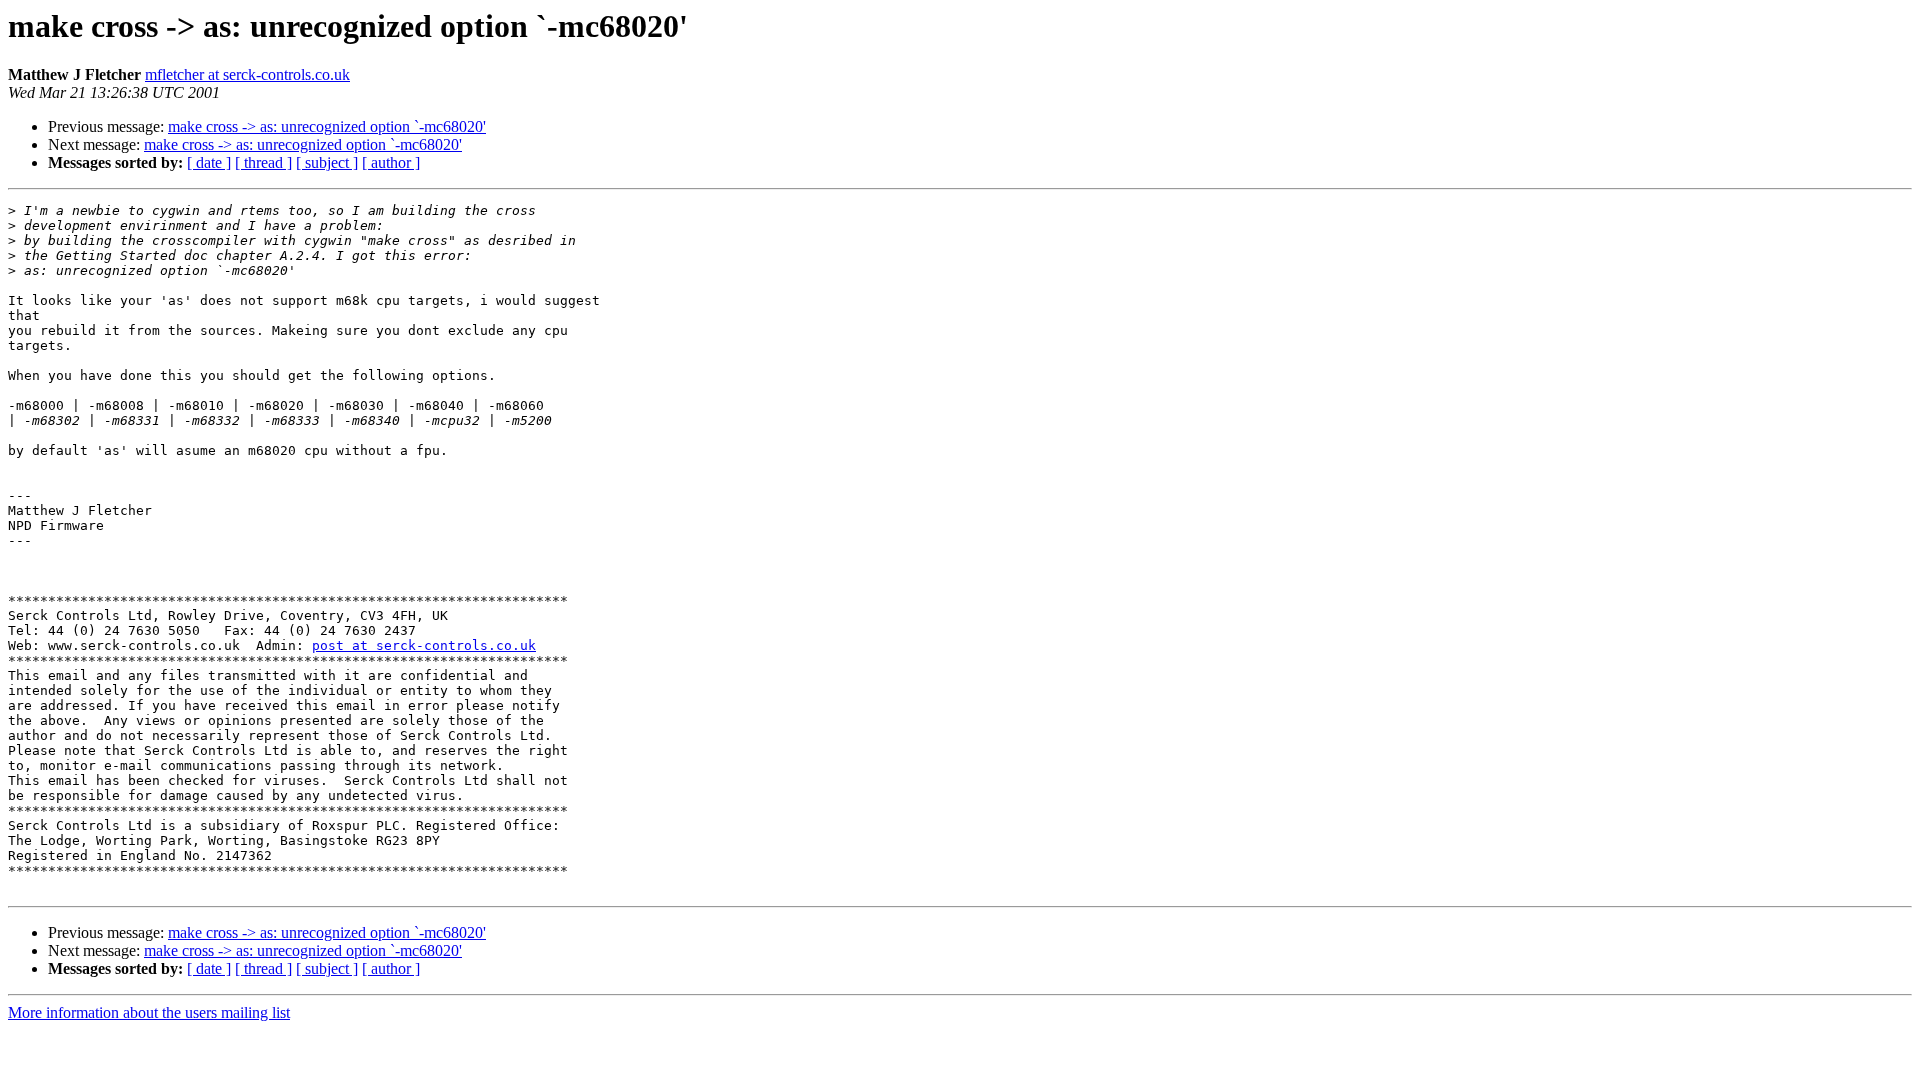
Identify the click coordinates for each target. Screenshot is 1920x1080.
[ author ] (391, 162)
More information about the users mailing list (149, 1012)
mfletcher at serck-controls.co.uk (247, 74)
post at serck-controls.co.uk (424, 645)
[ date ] (209, 162)
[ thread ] (263, 162)
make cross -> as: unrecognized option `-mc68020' (327, 126)
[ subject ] (327, 162)
